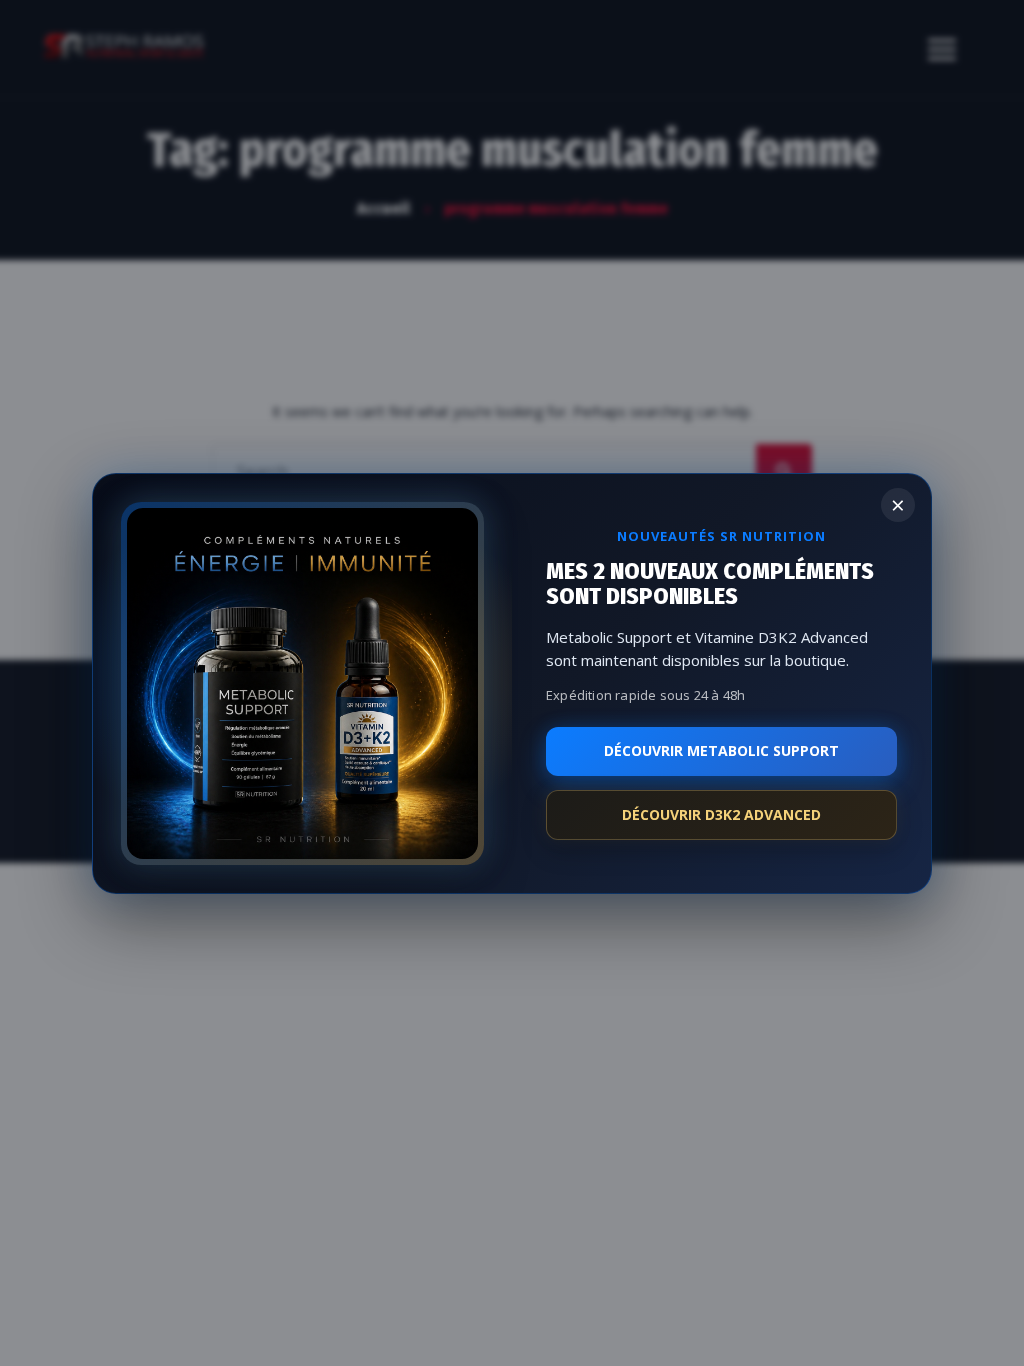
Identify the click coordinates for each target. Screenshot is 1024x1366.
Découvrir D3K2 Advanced (721, 814)
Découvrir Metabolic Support (721, 750)
